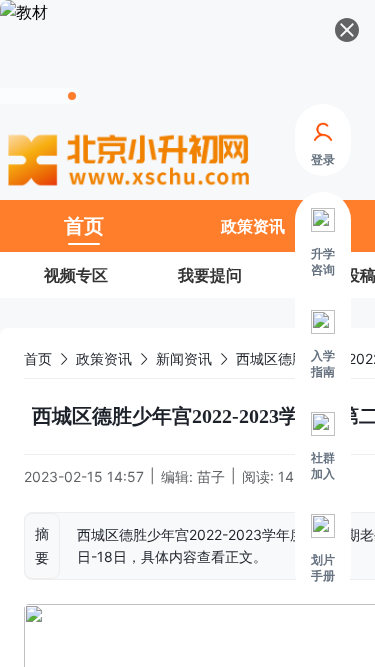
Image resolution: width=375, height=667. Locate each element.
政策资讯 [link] (104, 358)
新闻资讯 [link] (184, 358)
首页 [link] (38, 358)
